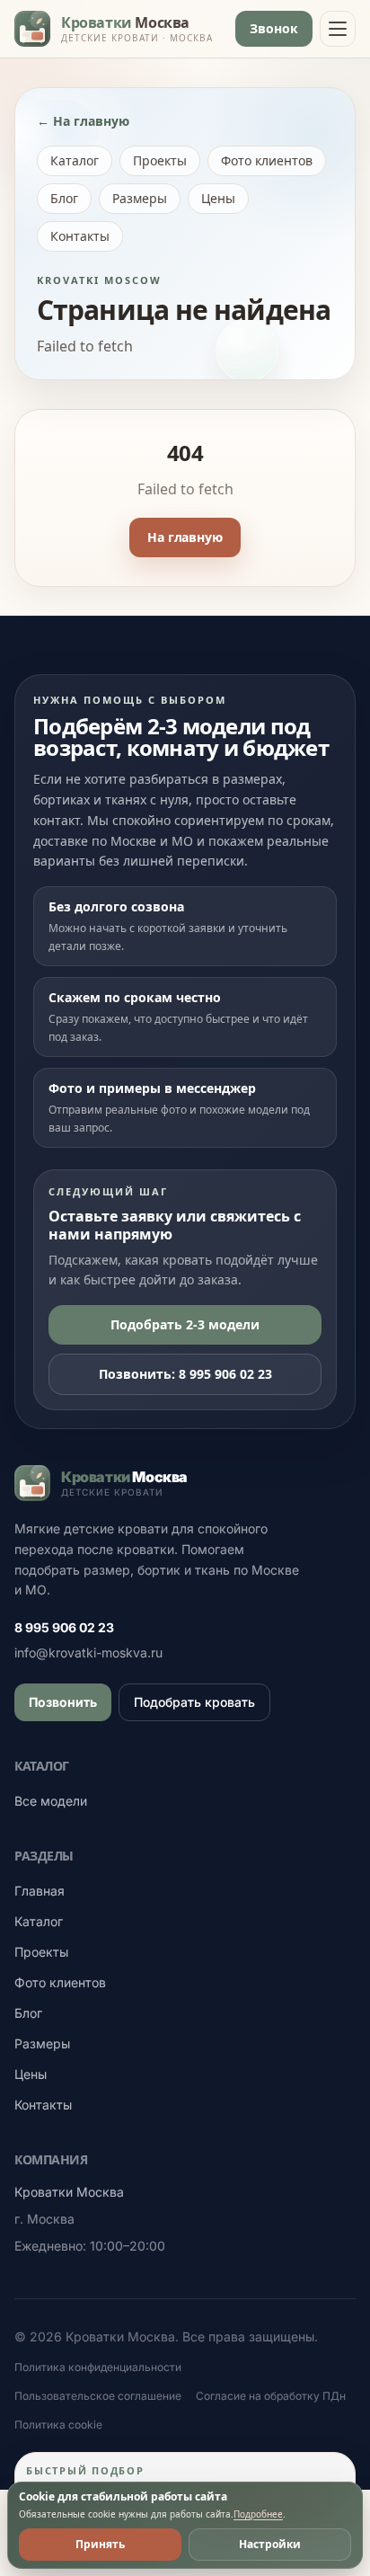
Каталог (75, 160)
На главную (185, 537)
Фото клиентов (267, 160)
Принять (100, 2544)
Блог (64, 198)
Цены (218, 198)
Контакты (80, 236)
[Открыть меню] (338, 29)
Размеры (140, 198)
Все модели (51, 1801)
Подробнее (258, 2514)
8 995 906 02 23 (64, 1627)
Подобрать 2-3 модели (185, 1324)
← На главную (83, 121)
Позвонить (63, 1702)
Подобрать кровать (194, 1702)
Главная (40, 1891)
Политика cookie (58, 2425)
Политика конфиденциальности (98, 2367)
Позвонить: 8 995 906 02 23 (185, 1374)
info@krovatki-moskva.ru (88, 1652)
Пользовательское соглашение (98, 2396)
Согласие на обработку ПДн (271, 2396)
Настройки (270, 2544)
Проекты (160, 160)
